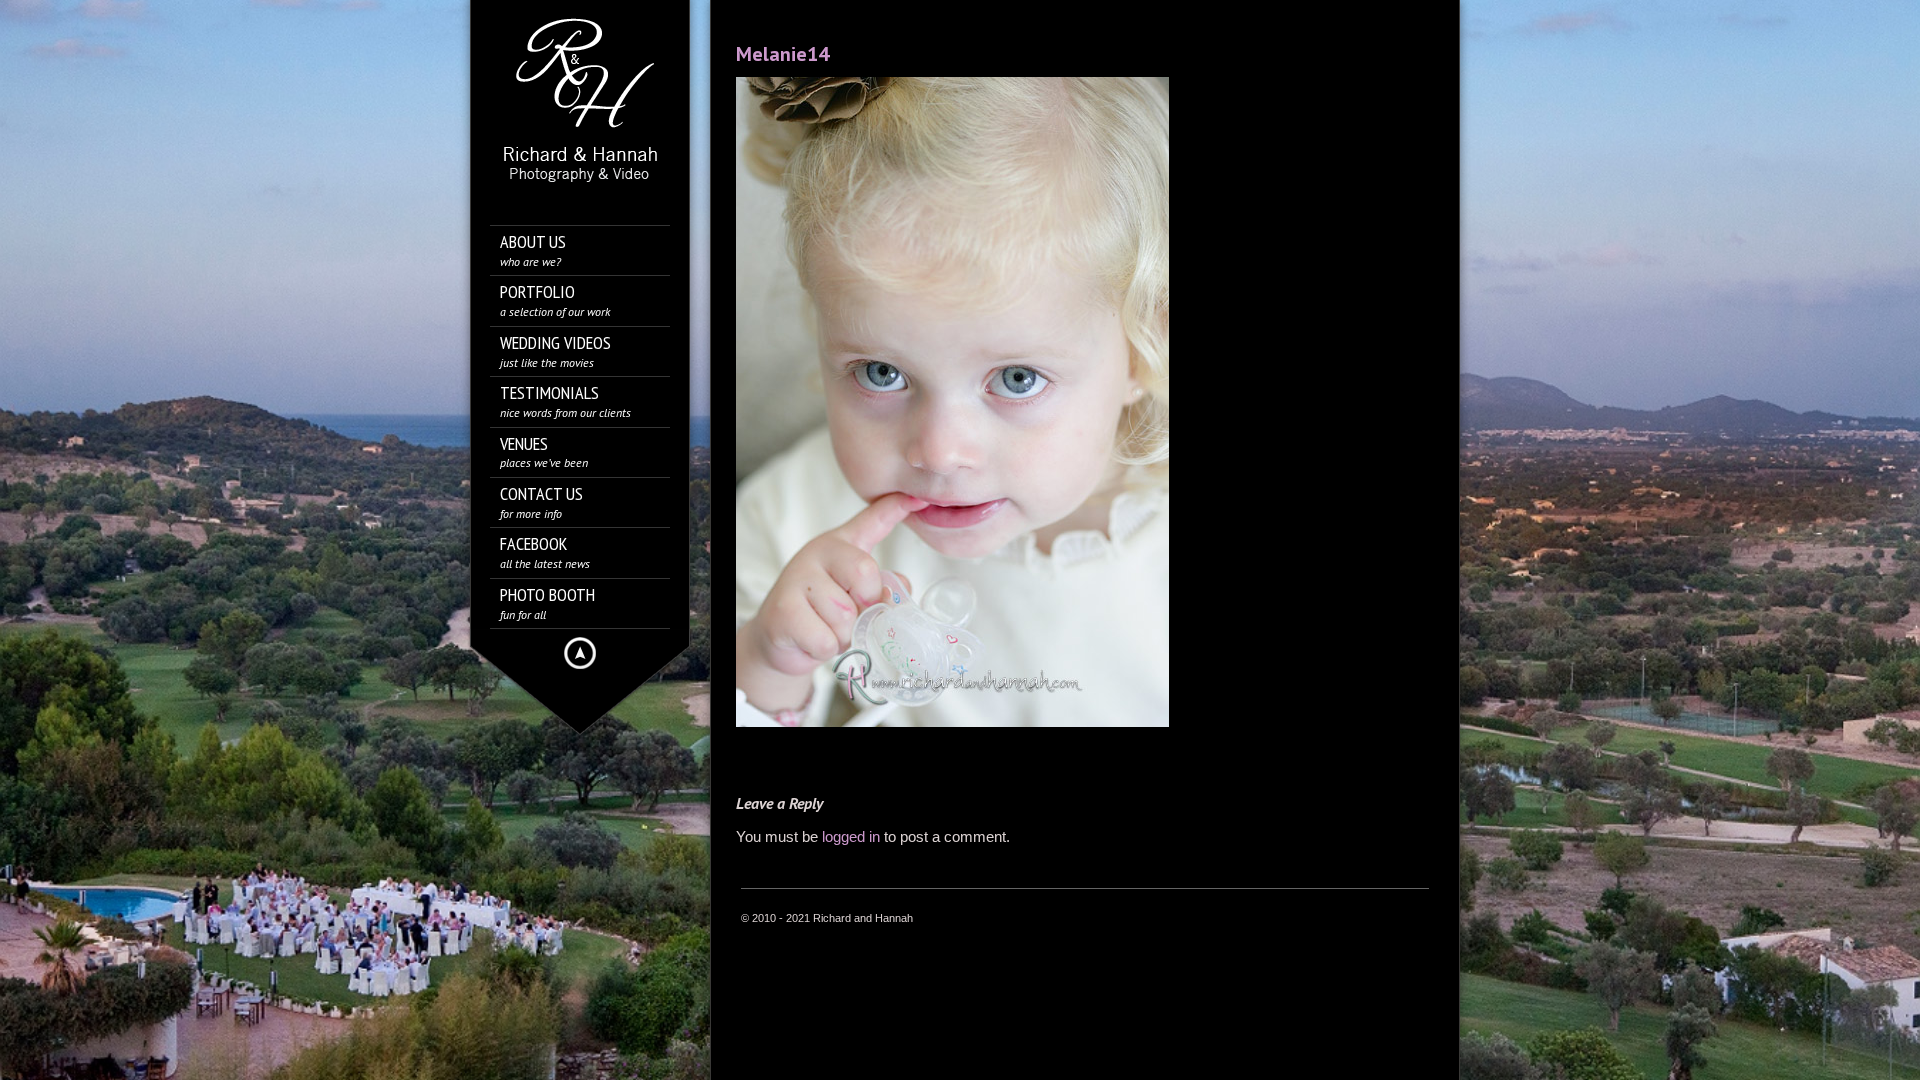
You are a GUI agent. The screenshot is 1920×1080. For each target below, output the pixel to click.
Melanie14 (782, 54)
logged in (851, 836)
